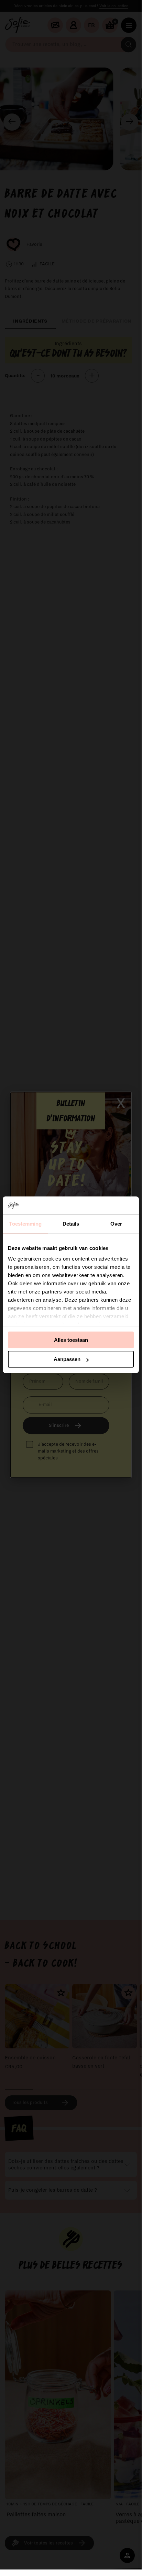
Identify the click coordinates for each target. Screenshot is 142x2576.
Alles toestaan (71, 1340)
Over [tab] (116, 1224)
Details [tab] (71, 1224)
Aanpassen (67, 1359)
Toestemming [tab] (25, 1224)
